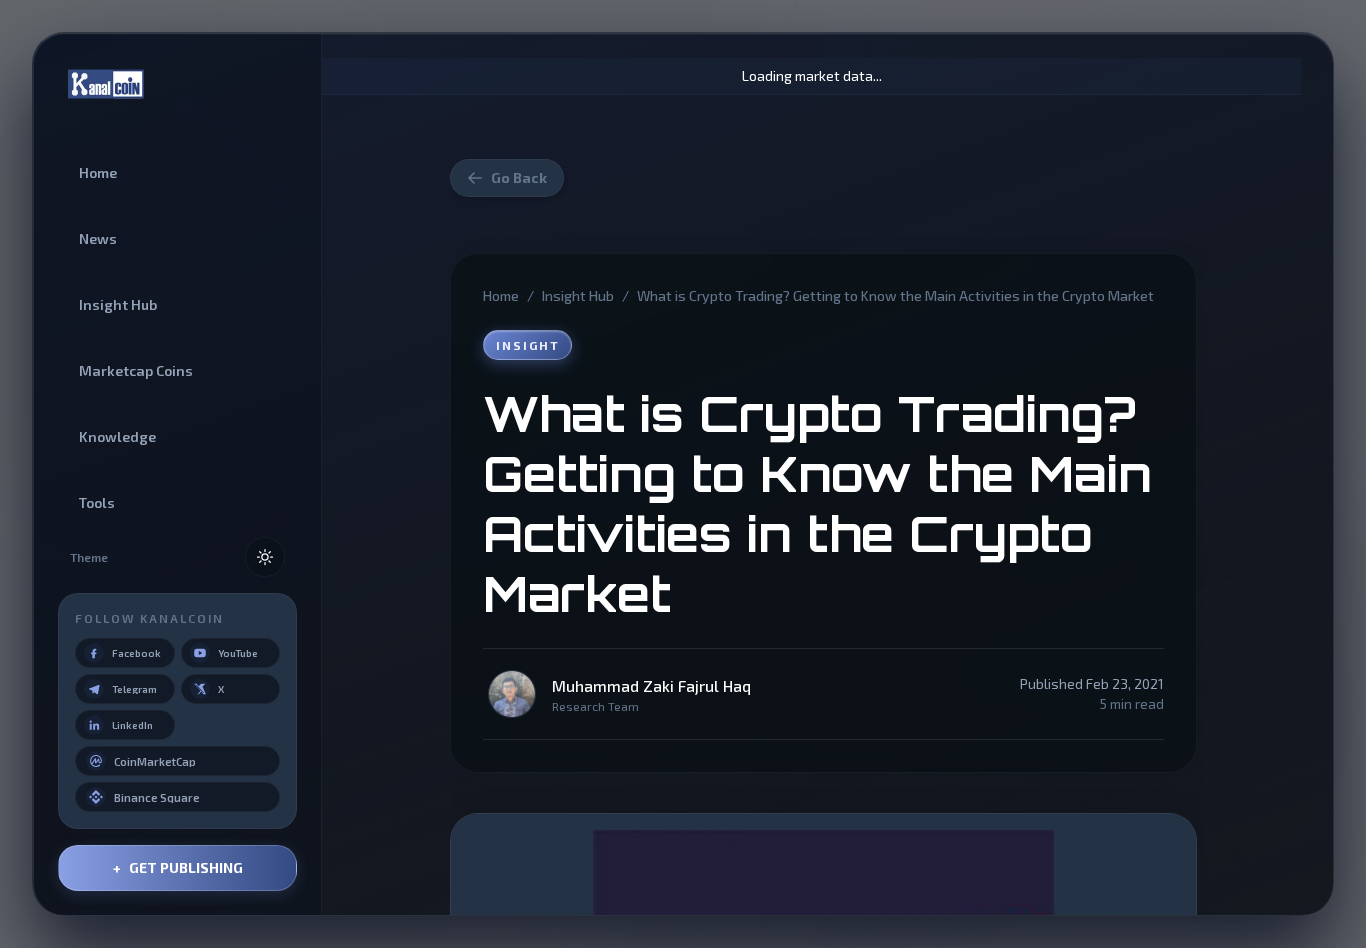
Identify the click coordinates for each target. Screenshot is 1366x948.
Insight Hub (578, 295)
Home (501, 295)
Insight (527, 345)
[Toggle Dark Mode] (265, 557)
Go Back (519, 177)
